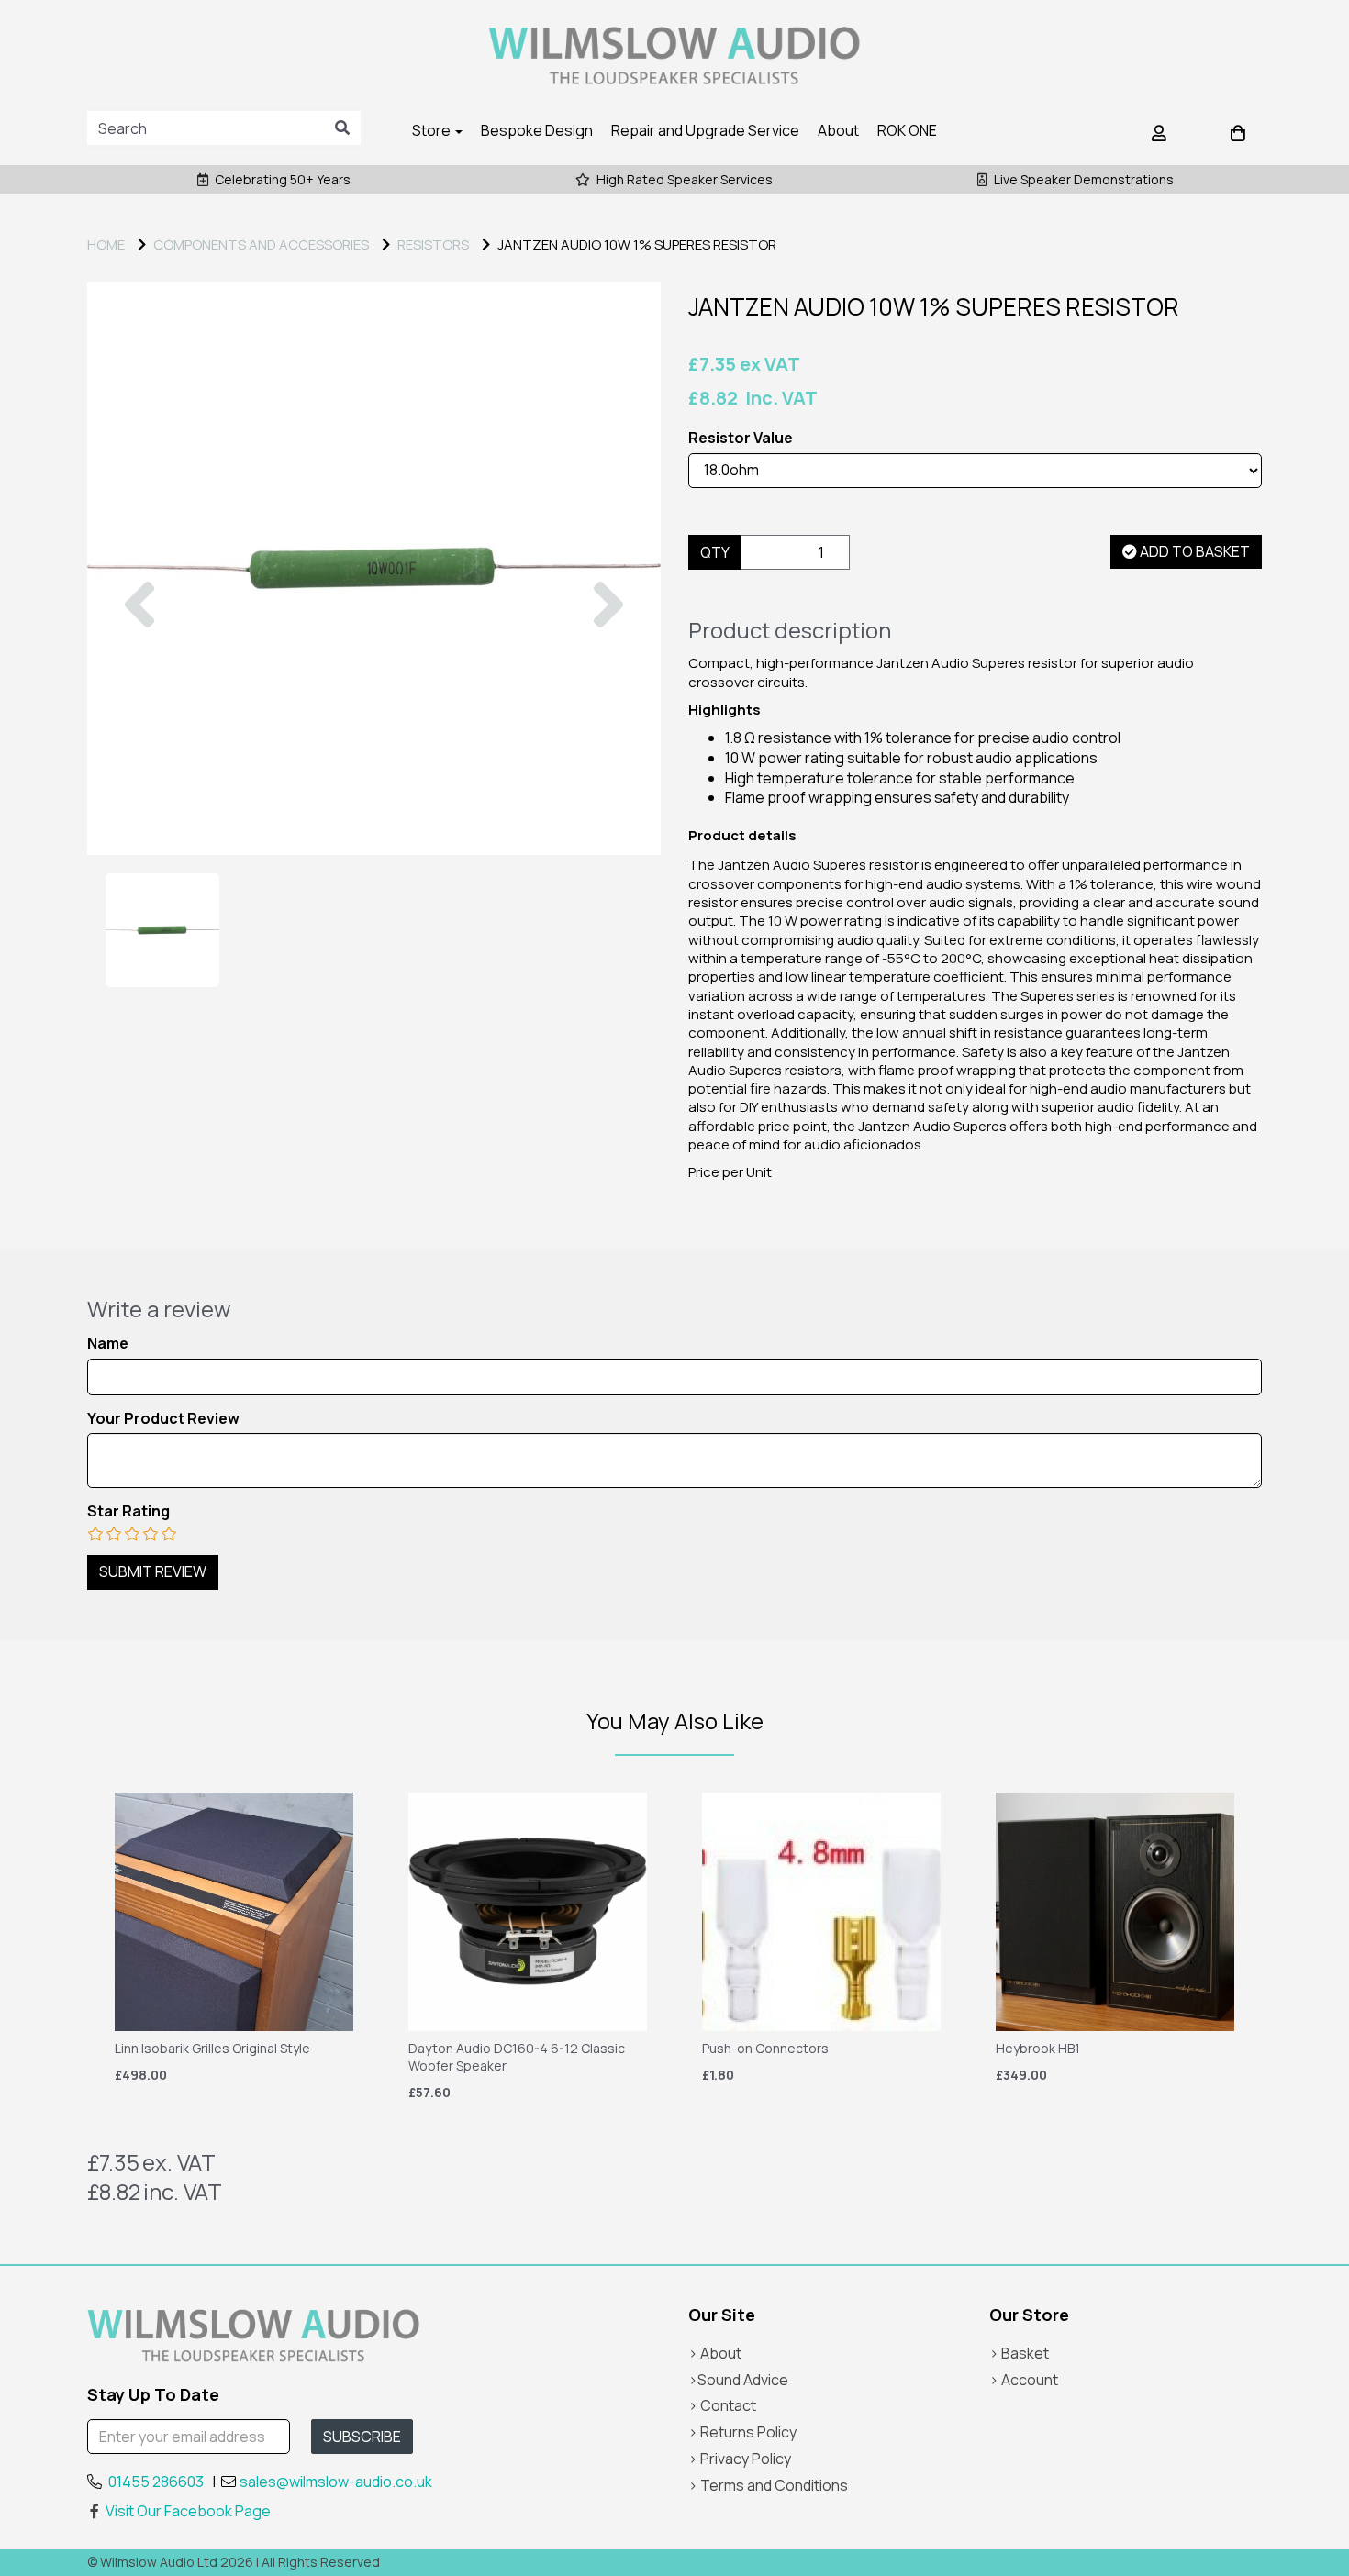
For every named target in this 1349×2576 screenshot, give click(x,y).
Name (108, 1344)
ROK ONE (907, 130)
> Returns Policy (742, 2432)
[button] (139, 711)
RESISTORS (433, 244)
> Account (1024, 2380)
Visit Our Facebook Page (188, 2511)
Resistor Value (741, 438)
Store (433, 130)
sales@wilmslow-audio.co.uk (336, 2482)
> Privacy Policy (740, 2459)
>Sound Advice (738, 2380)
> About (715, 2353)
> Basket (1019, 2353)
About (838, 130)
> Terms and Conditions (768, 2485)
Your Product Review (163, 1419)
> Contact (722, 2405)
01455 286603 (156, 2482)
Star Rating (128, 1511)
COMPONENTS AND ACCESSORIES (261, 244)
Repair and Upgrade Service (705, 130)
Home (106, 244)
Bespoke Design (537, 130)
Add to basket (1193, 551)
